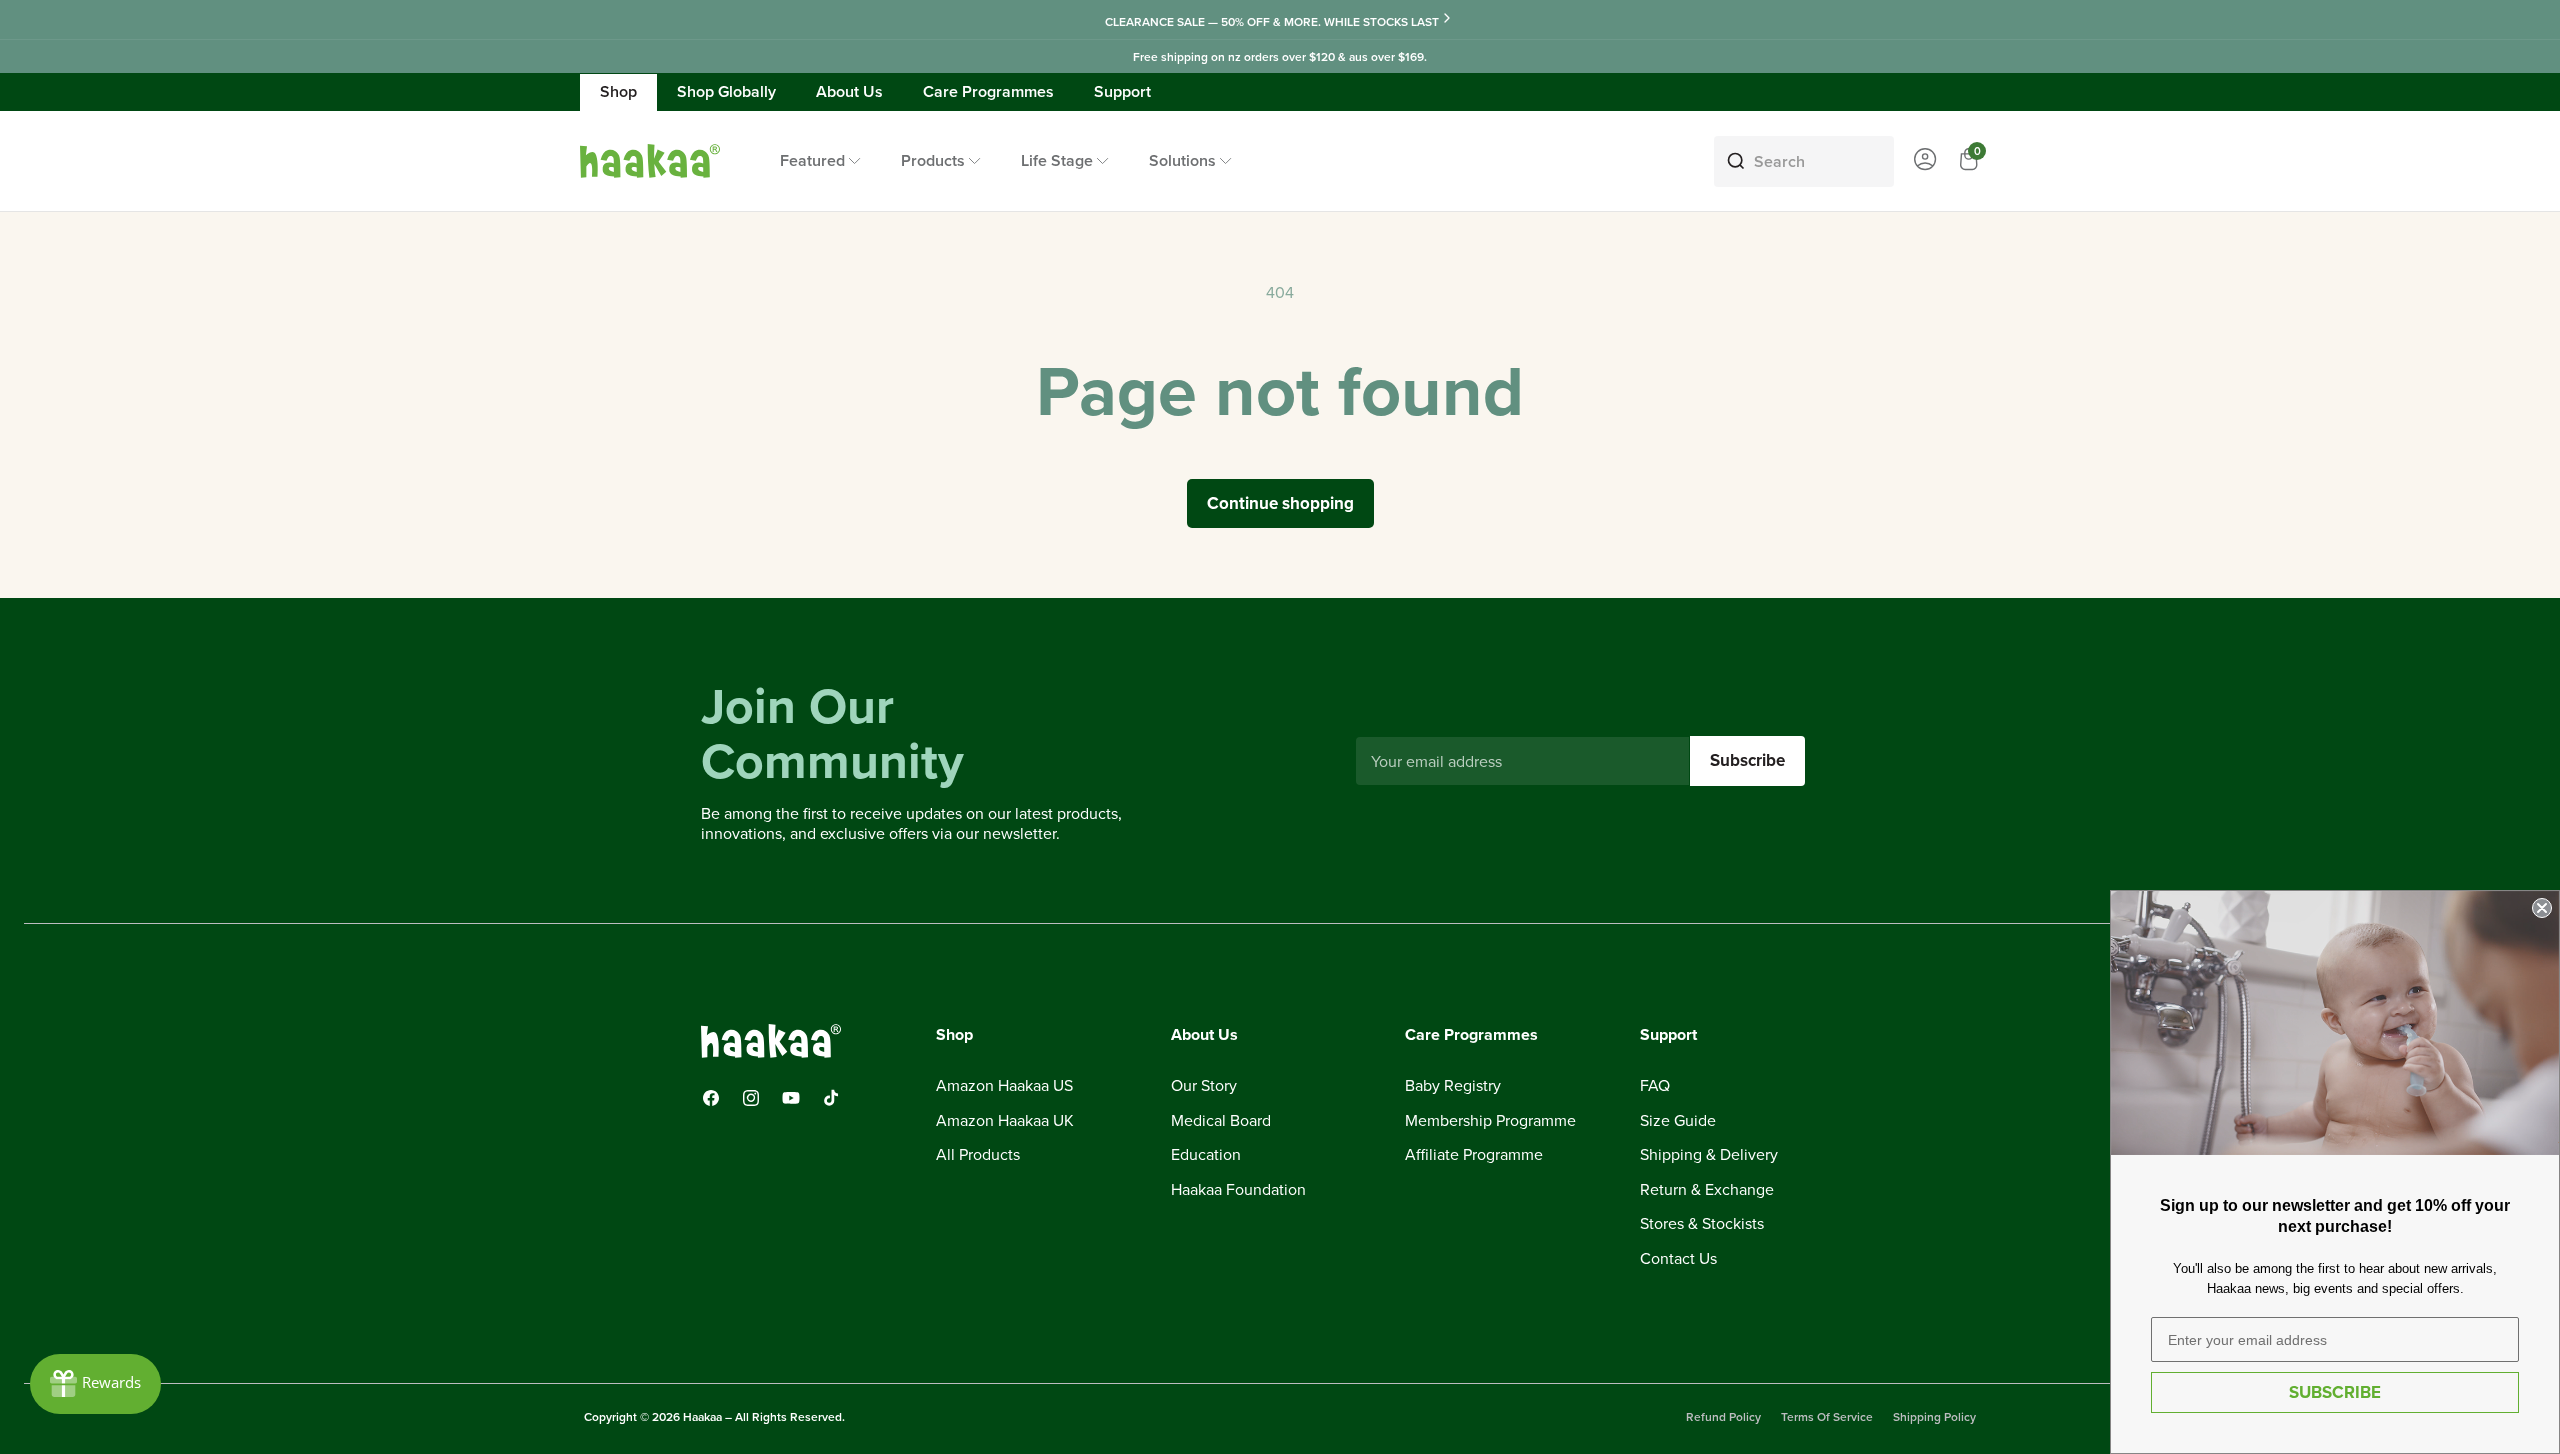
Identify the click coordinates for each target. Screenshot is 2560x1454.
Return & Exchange (1707, 1190)
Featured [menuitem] (812, 160)
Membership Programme (1490, 1121)
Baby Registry (1453, 1086)
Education (1206, 1156)
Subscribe (1747, 760)
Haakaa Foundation (1238, 1190)
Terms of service (1827, 1416)
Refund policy (1723, 1416)
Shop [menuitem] (618, 91)
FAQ (1655, 1086)
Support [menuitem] (1122, 91)
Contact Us (1678, 1259)
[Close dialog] (2542, 908)
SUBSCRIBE (2335, 1392)
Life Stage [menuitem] (1057, 160)
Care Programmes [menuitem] (988, 91)
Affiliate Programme (1474, 1156)
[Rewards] (95, 1384)
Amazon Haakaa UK (1005, 1121)
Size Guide (1678, 1121)
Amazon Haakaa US (1004, 1086)
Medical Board (1221, 1121)
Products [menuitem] (933, 160)
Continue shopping (1280, 503)
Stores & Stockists (1702, 1225)
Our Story (1204, 1086)
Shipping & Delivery (1709, 1156)
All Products (978, 1156)
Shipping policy (1934, 1416)
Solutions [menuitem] (1182, 160)
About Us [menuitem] (849, 91)
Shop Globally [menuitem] (726, 91)
